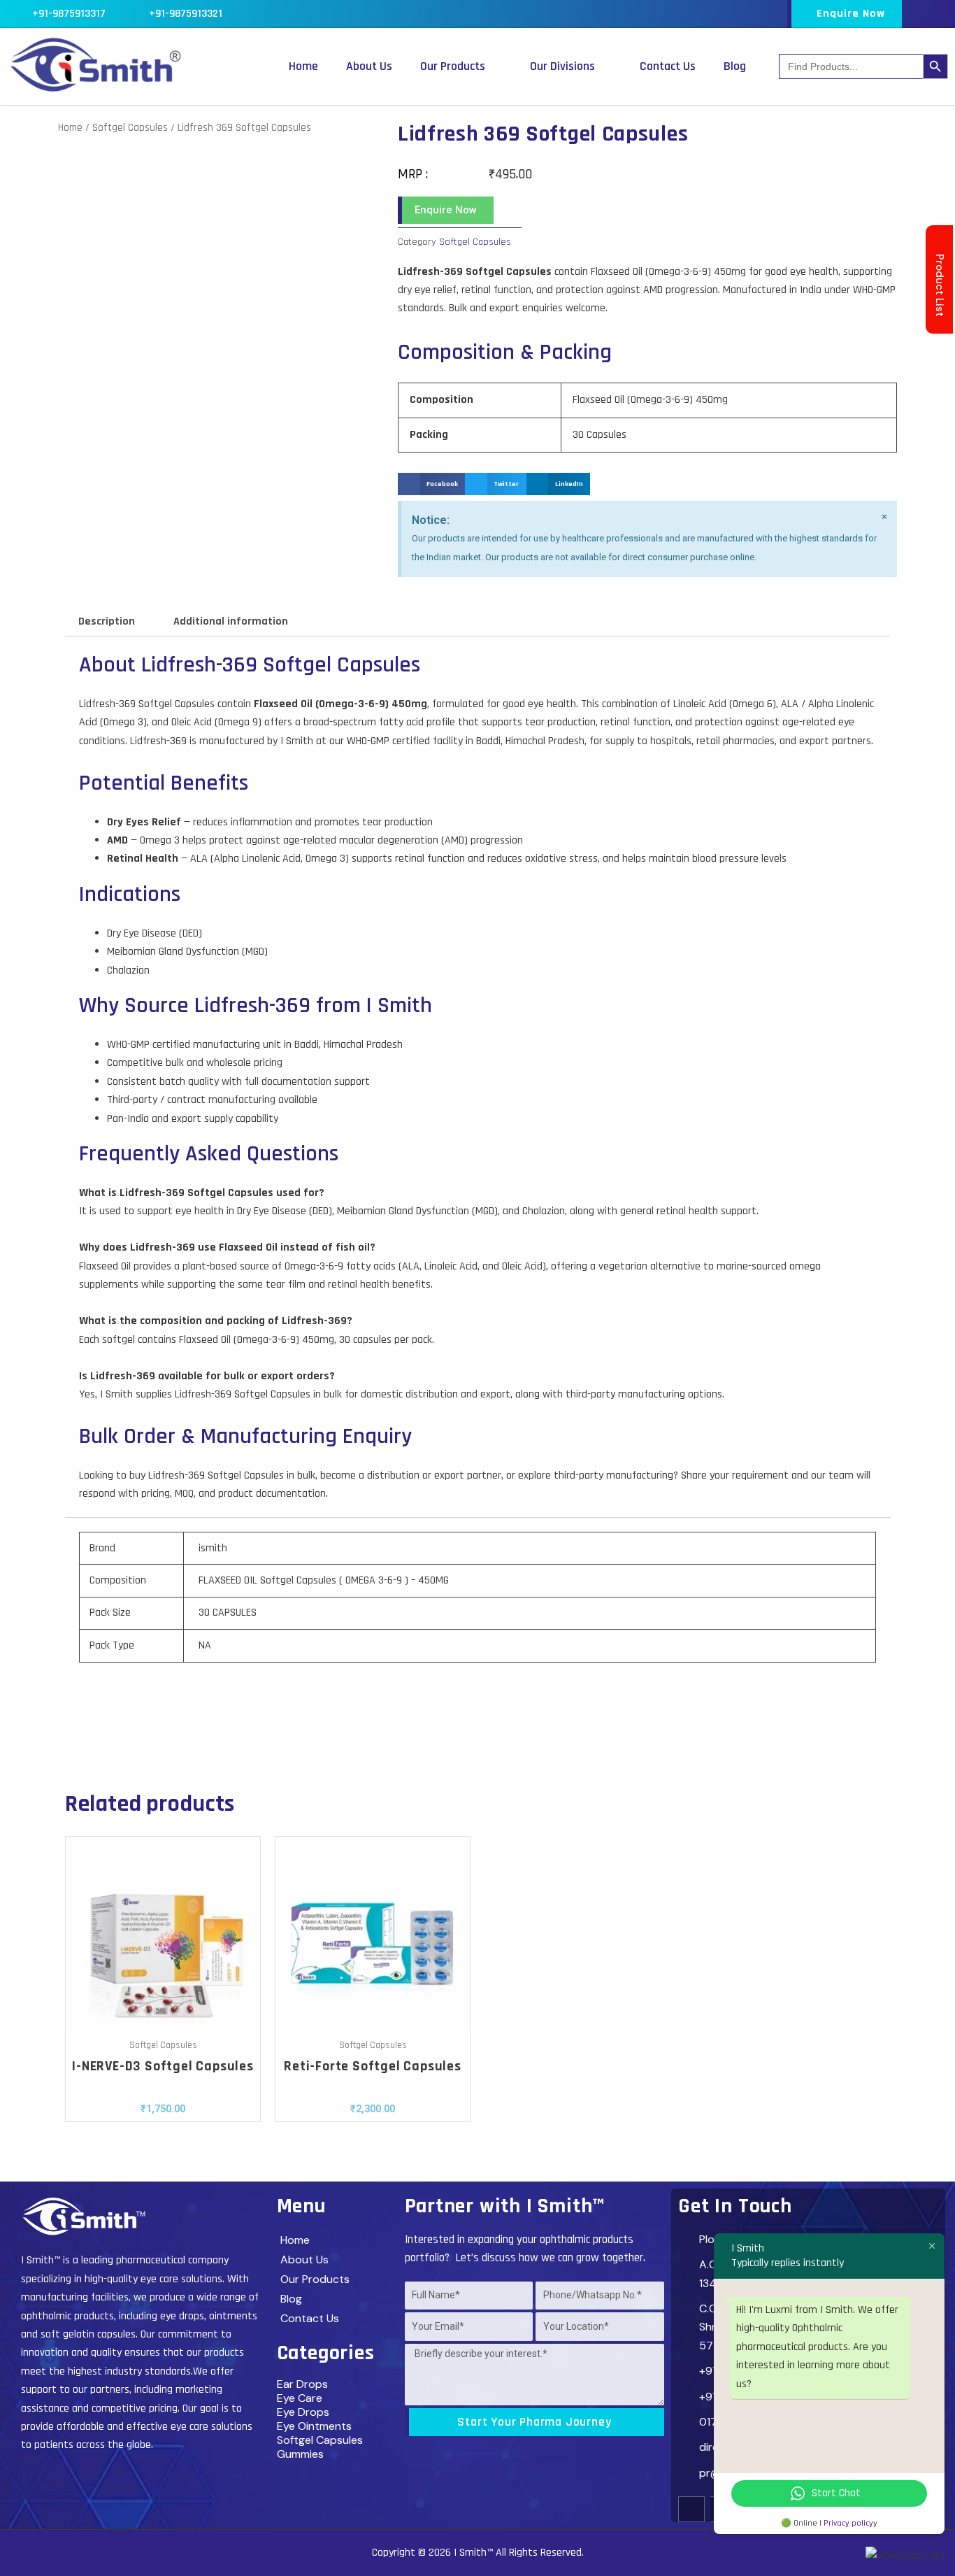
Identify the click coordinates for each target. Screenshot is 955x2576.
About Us (369, 66)
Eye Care (300, 2398)
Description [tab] (107, 621)
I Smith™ (473, 2553)
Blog (735, 66)
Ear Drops (302, 2384)
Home (303, 66)
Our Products (453, 66)
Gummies (300, 2454)
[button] (431, 484)
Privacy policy (848, 2523)
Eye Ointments (314, 2426)
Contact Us (668, 66)
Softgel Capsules (130, 128)
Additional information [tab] (231, 621)
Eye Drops (303, 2412)
